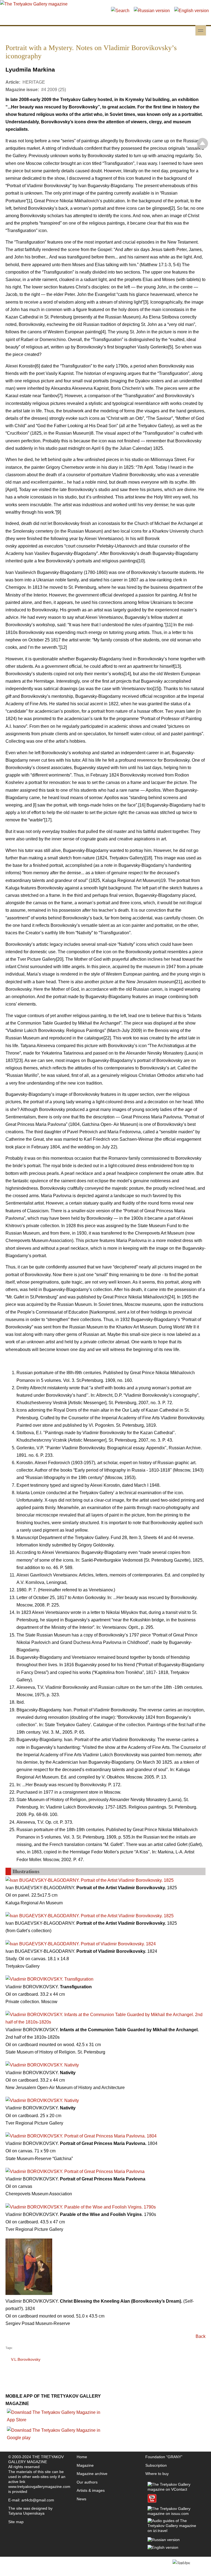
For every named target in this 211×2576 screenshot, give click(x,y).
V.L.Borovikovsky (26, 2359)
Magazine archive (92, 2474)
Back (201, 2336)
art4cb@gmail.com (38, 2500)
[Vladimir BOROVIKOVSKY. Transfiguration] (49, 1979)
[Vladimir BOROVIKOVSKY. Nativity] (42, 2065)
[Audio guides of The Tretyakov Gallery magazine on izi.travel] (174, 2531)
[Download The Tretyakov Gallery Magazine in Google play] (55, 2438)
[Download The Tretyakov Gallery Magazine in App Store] (55, 2420)
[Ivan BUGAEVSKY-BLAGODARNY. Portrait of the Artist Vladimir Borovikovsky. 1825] (90, 1880)
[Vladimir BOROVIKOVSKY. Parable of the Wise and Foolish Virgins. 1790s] (81, 2207)
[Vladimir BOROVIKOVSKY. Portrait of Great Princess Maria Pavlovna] (75, 2171)
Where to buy (157, 2474)
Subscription (156, 2465)
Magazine (85, 2465)
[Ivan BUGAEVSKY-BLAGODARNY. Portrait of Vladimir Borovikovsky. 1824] (81, 1944)
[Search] (120, 11)
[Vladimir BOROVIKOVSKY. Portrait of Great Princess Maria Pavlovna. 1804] (81, 2136)
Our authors (87, 2482)
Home (82, 2457)
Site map (16, 2522)
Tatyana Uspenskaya (26, 2513)
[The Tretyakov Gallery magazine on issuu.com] (174, 2514)
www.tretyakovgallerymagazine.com (39, 2487)
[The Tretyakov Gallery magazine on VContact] (174, 2489)
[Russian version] (152, 11)
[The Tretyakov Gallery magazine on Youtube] (152, 2501)
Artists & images (91, 2490)
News (81, 2499)
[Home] (34, 4)
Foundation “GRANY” (164, 2457)
